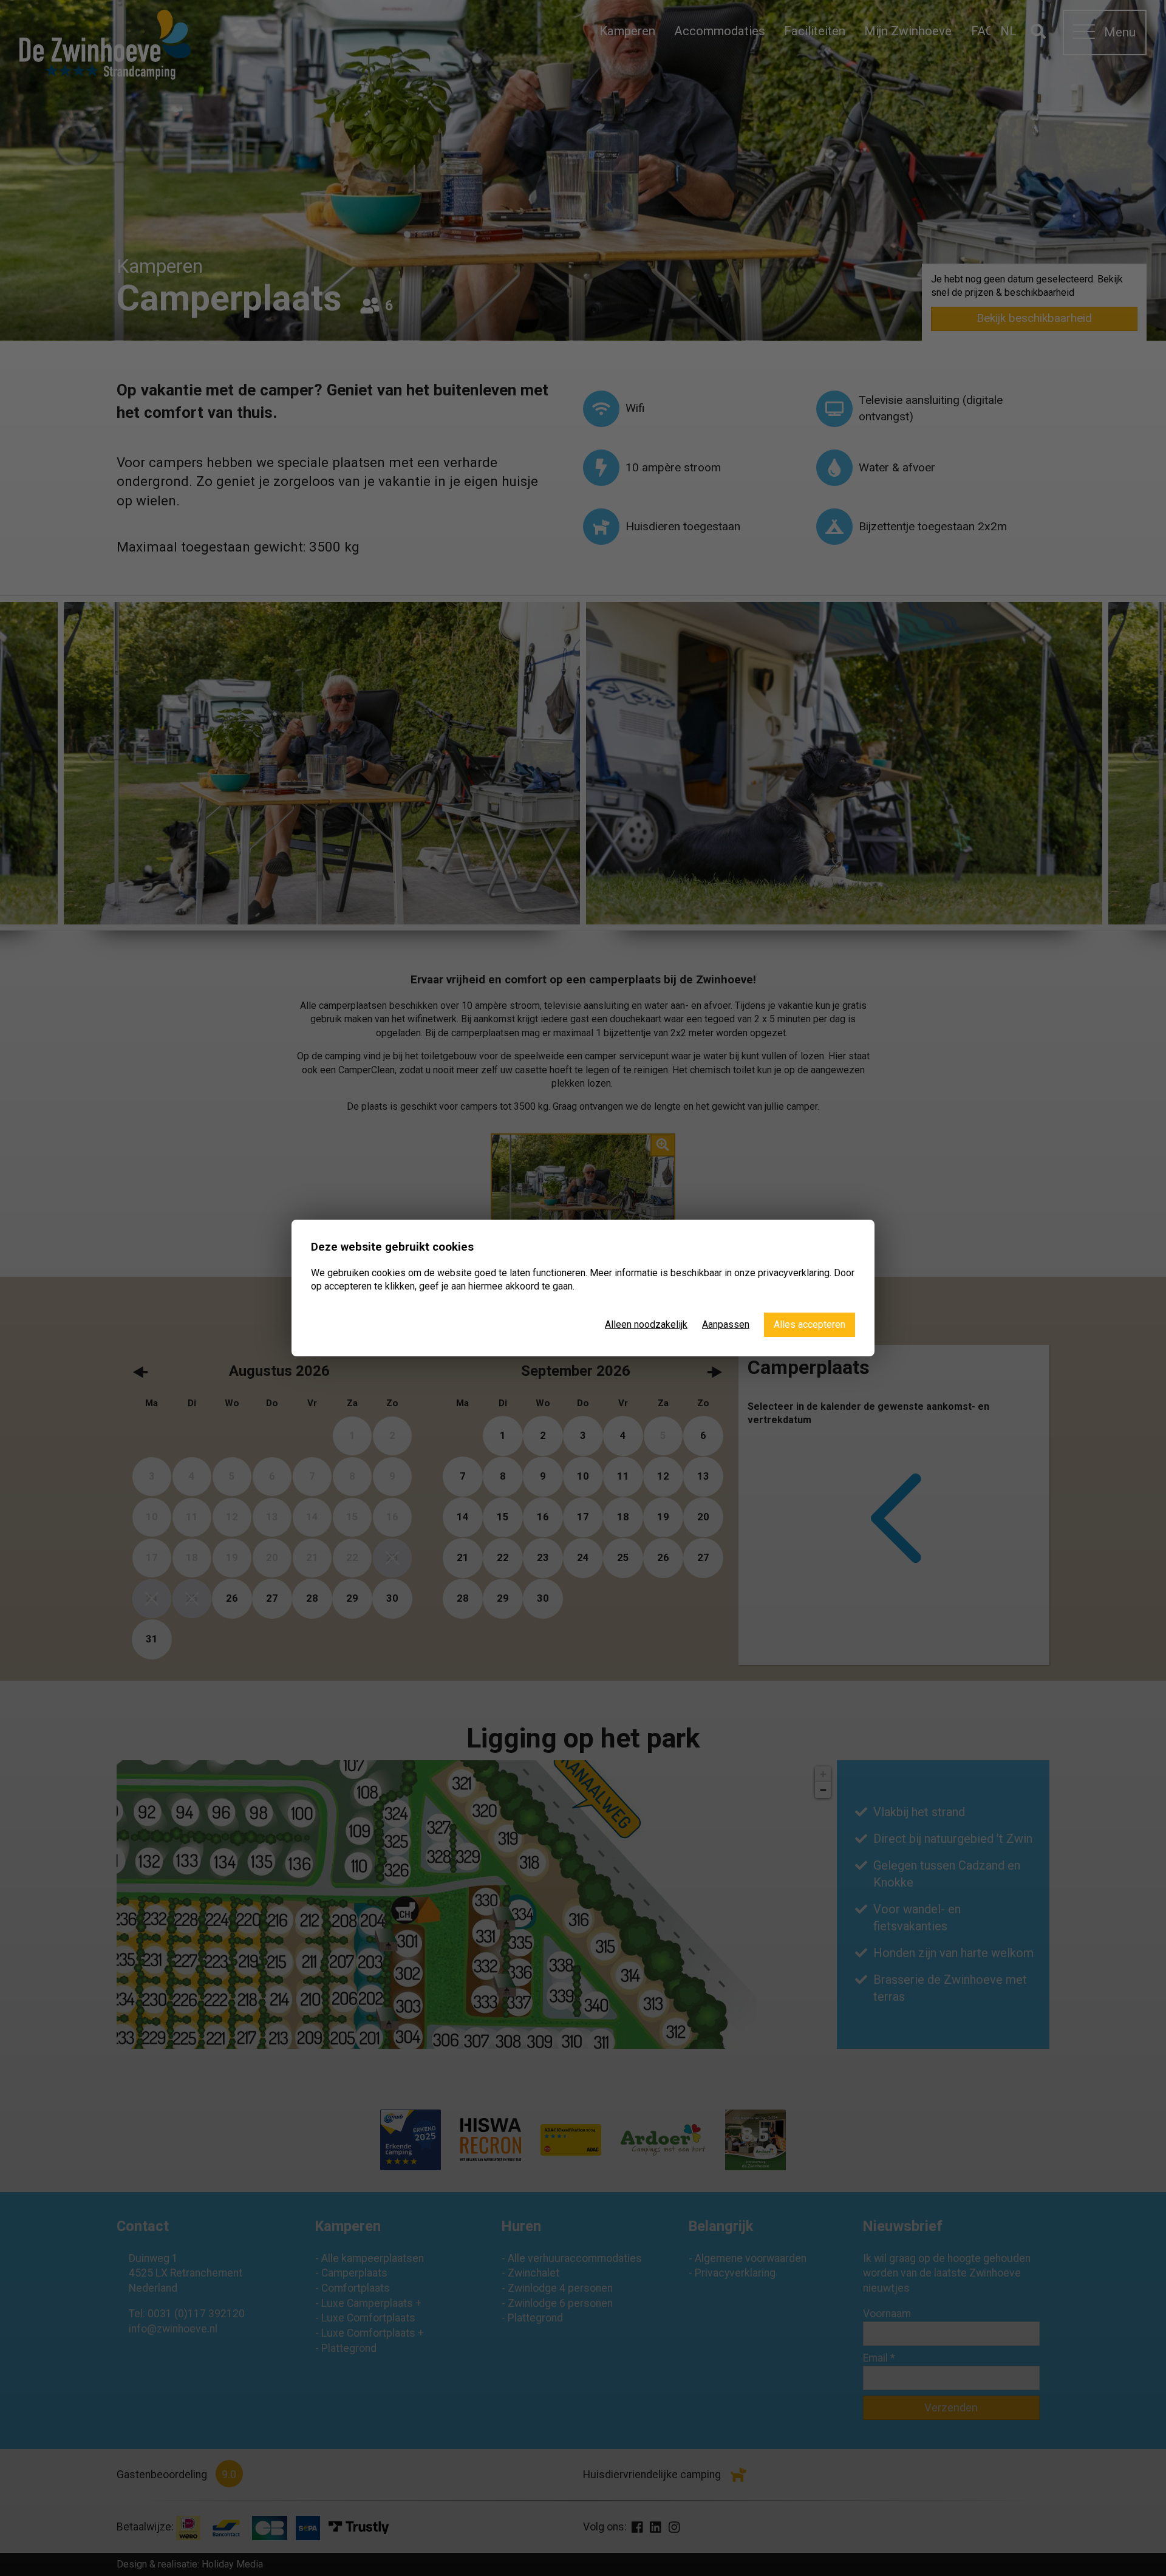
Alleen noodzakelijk (646, 1324)
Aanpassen (726, 1324)
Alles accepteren (810, 1324)
